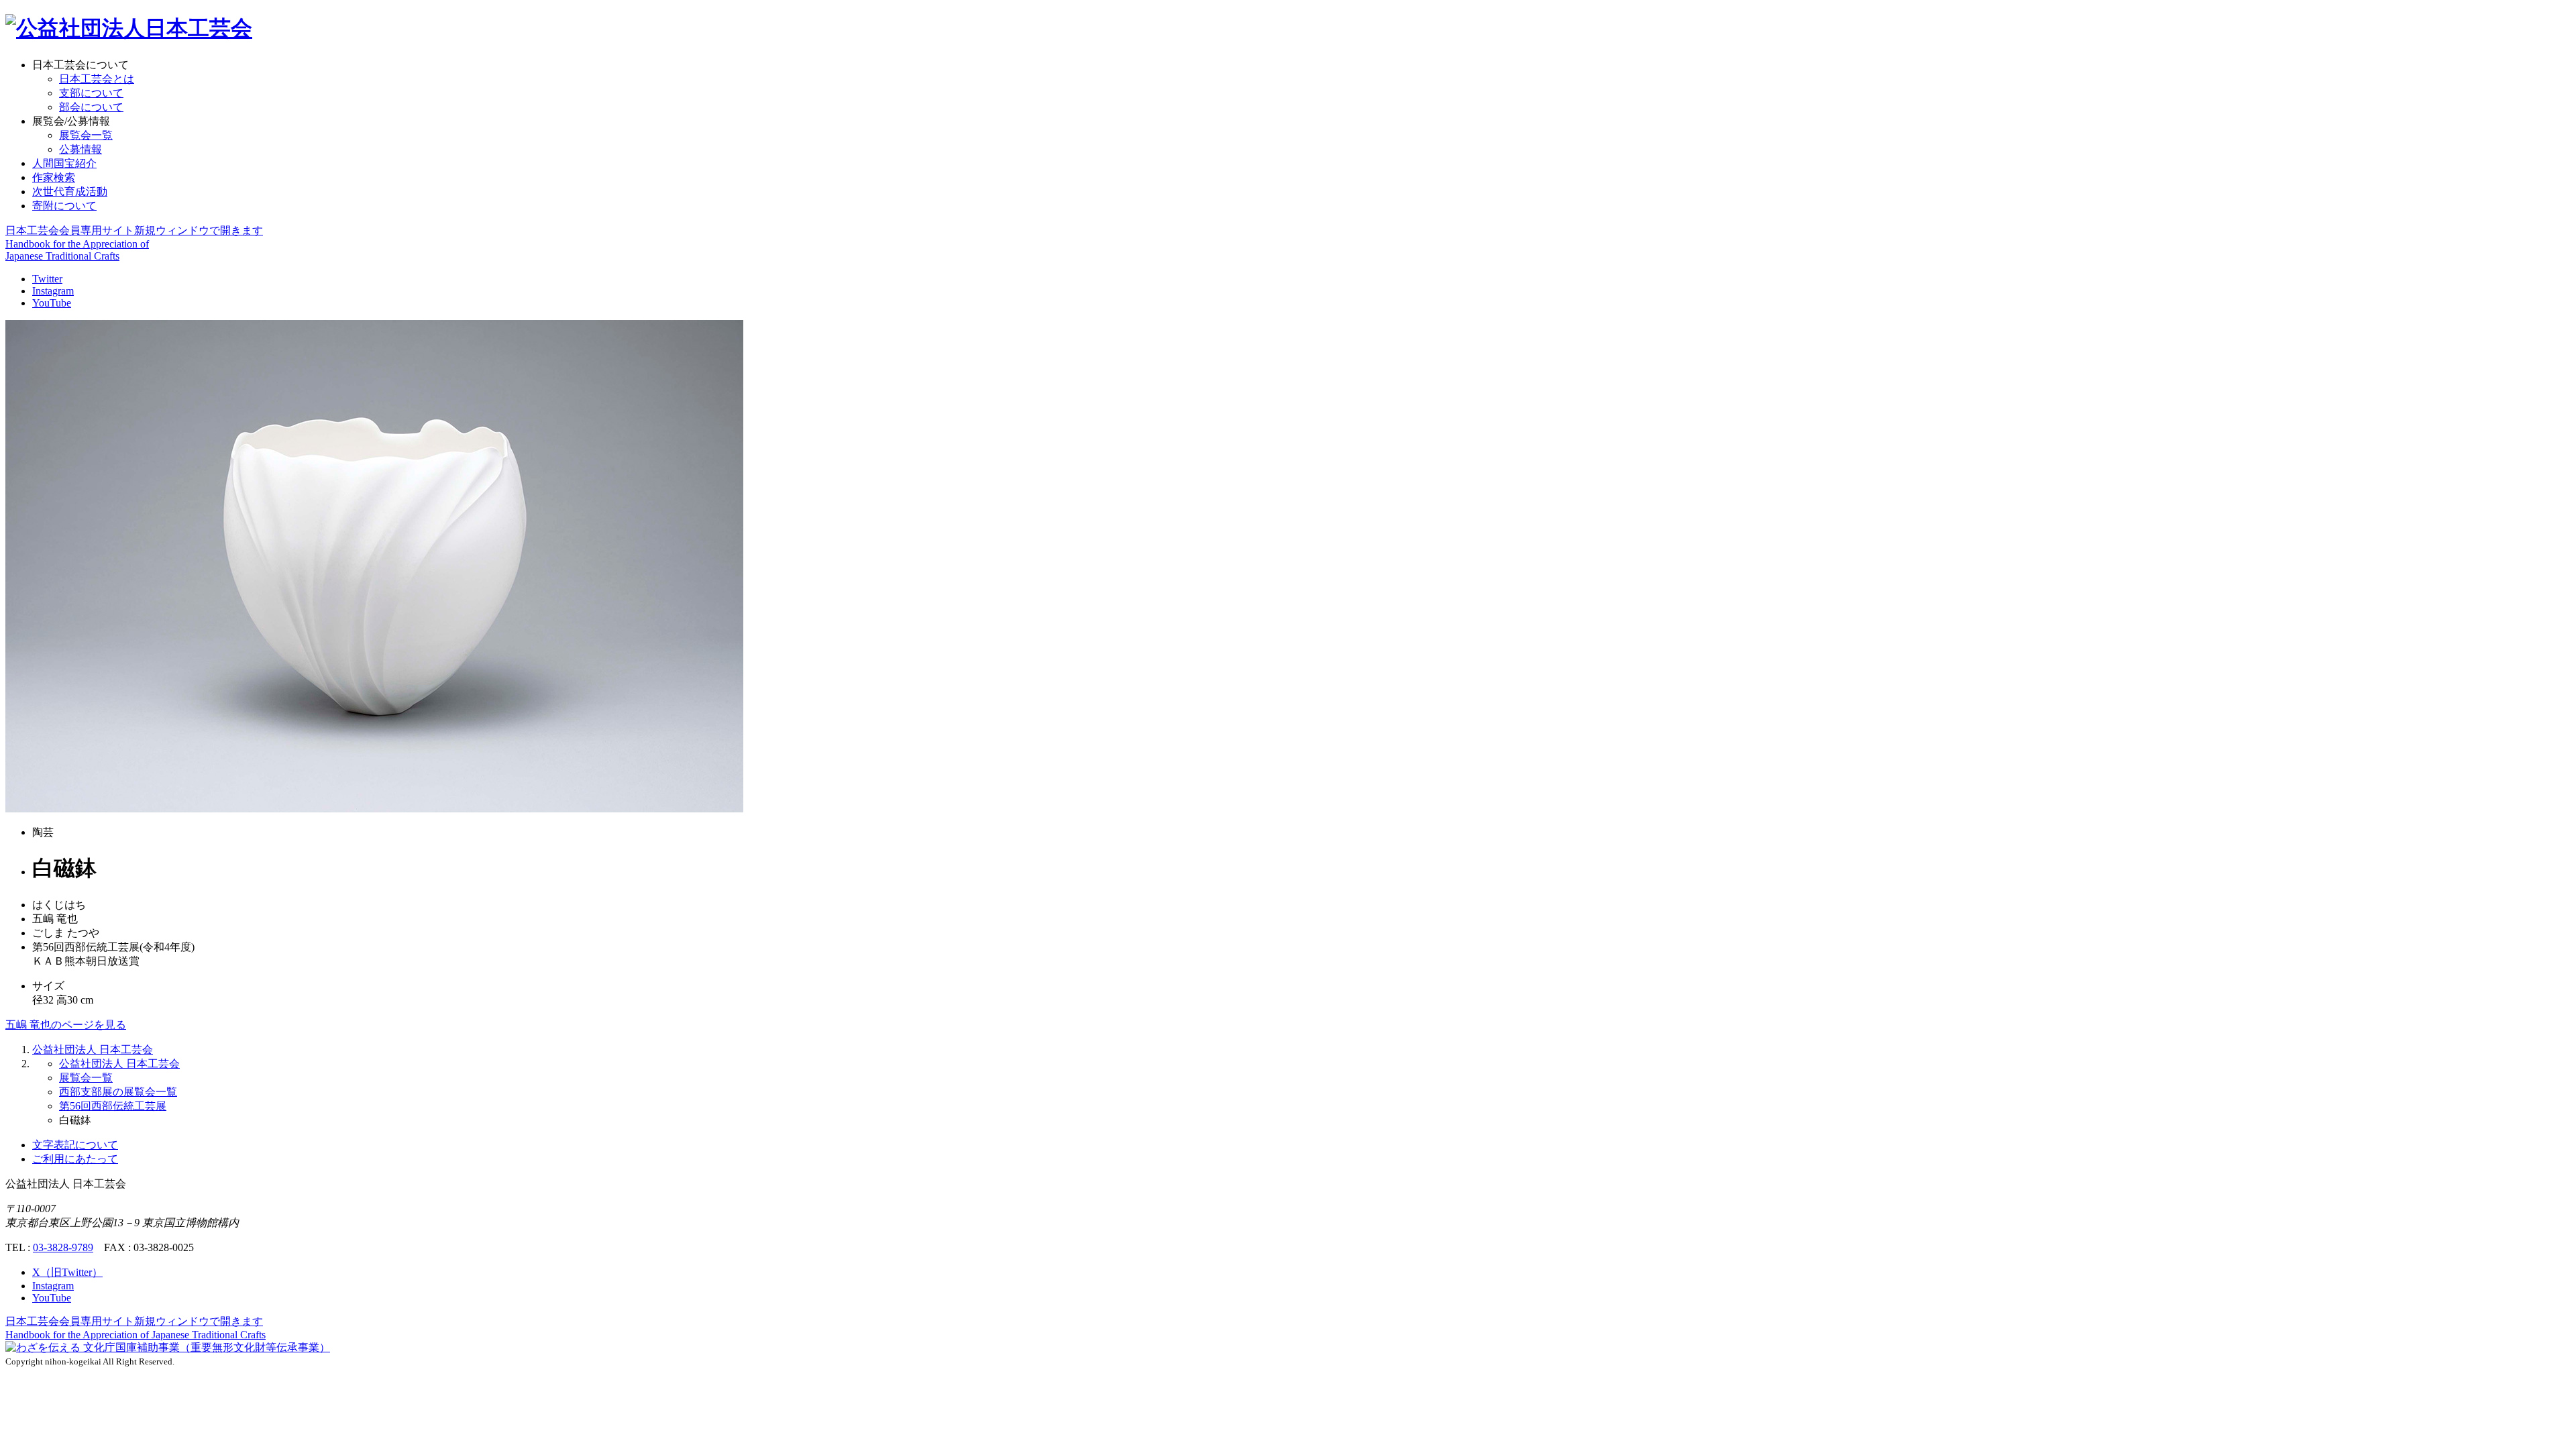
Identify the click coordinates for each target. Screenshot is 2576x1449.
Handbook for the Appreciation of (136, 1335)
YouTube (52, 303)
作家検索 (54, 177)
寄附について (64, 206)
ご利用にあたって (75, 1159)
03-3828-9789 (63, 1247)
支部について (91, 93)
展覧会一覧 (86, 135)
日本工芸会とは (97, 79)
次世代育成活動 (70, 192)
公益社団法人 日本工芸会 (93, 1050)
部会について (91, 107)
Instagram (53, 291)
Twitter (47, 279)
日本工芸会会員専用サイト (134, 230)
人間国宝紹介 (64, 163)
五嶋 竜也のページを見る (66, 1025)
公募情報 (80, 149)
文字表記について (75, 1145)
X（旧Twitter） (67, 1272)
